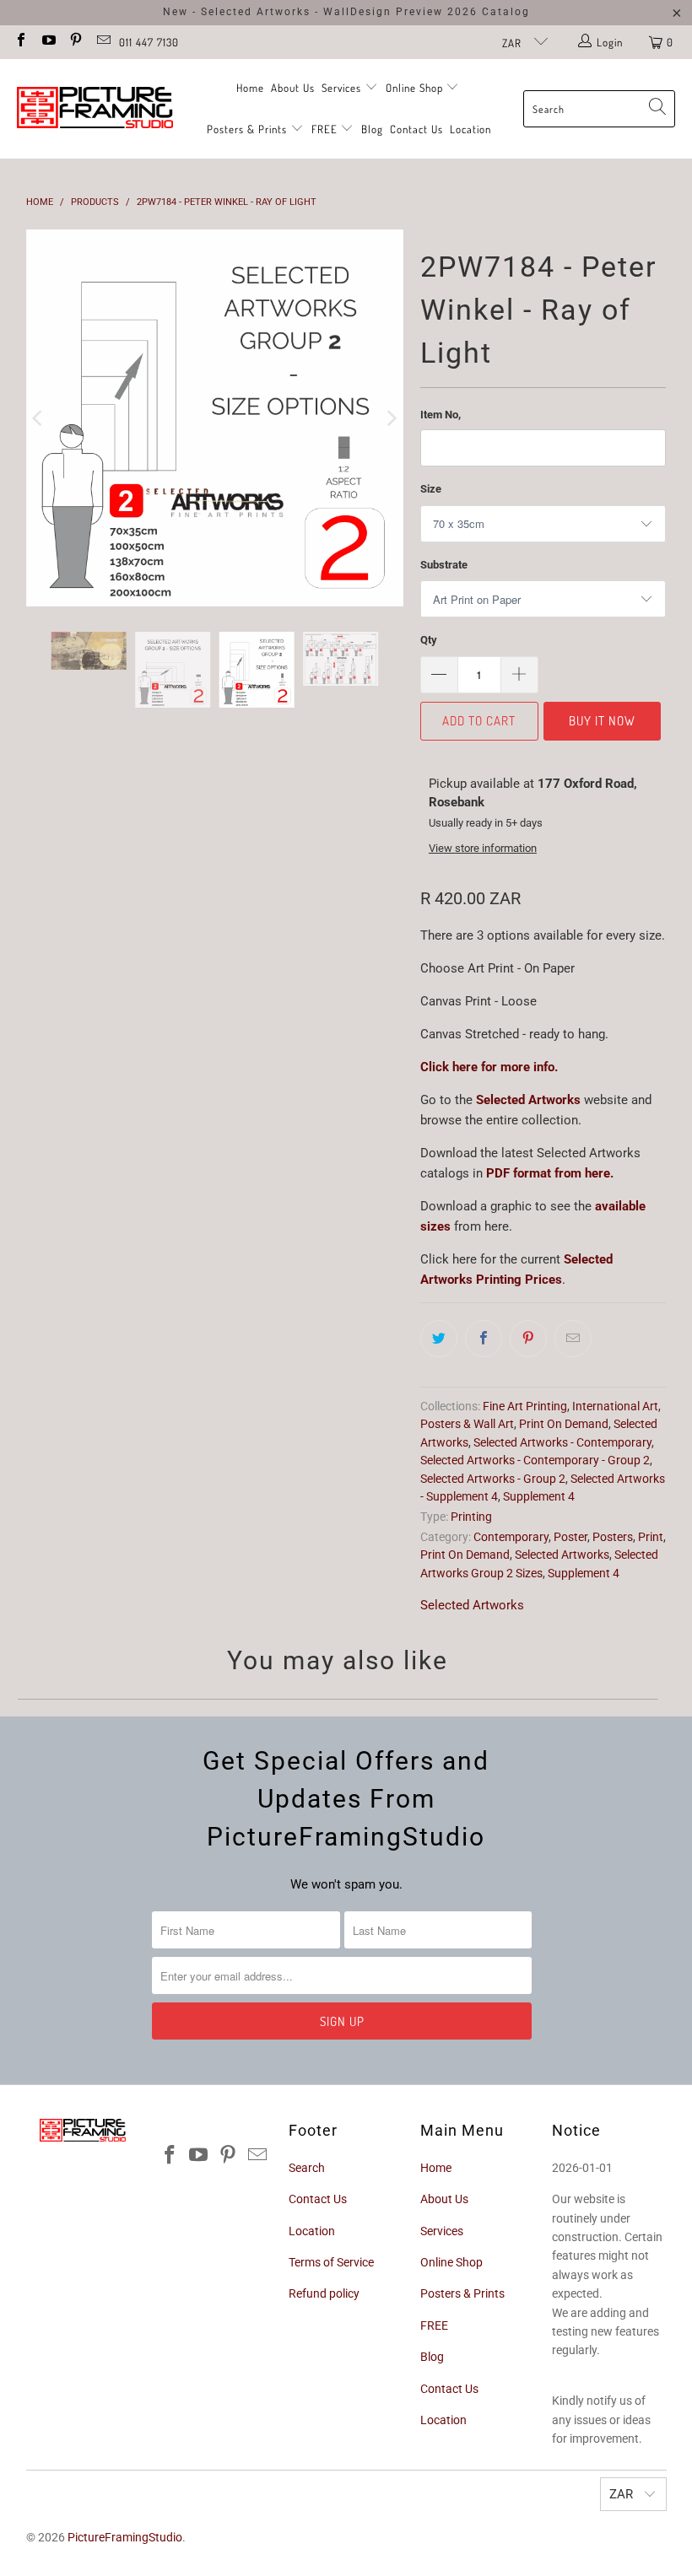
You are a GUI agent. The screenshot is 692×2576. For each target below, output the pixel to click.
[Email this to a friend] (573, 1339)
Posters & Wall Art (467, 1424)
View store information (483, 848)
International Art (615, 1406)
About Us (293, 88)
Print (651, 1537)
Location (470, 129)
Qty (429, 640)
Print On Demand (564, 1424)
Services (343, 88)
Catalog (506, 12)
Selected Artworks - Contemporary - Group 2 (535, 1460)
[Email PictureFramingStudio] (102, 42)
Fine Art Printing (525, 1406)
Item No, (441, 415)
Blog (372, 129)
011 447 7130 (149, 42)
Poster (570, 1537)
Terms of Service (331, 2262)
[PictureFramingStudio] (95, 109)
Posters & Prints (247, 129)
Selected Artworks (562, 1555)
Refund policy (324, 2293)
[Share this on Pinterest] (528, 1339)
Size (431, 489)
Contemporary (511, 1537)
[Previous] (39, 363)
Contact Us (416, 129)
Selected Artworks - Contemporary (562, 1442)
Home (250, 88)
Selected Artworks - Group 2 (493, 1479)
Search (307, 2168)
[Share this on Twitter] (439, 1339)
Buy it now (602, 721)
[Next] (391, 363)
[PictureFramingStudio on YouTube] (47, 42)
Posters (613, 1537)
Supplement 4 (539, 1496)
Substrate (444, 565)
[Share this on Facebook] (484, 1339)
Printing (471, 1517)
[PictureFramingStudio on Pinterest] (75, 42)
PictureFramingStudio (125, 2537)
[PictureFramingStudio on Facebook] (20, 42)
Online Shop (414, 88)
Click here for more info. (489, 1067)
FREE (326, 129)
